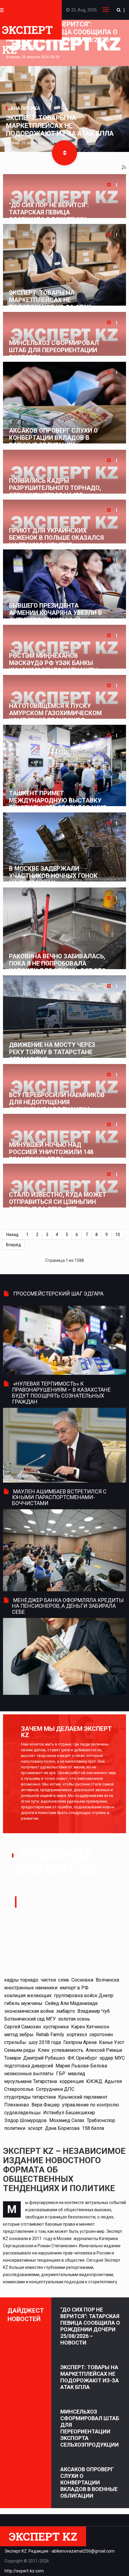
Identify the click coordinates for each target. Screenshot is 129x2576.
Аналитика (25, 108)
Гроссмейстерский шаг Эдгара (58, 1294)
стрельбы (15, 2042)
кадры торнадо (21, 1980)
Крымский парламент (83, 2097)
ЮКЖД (94, 2081)
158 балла (93, 2128)
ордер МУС (112, 2058)
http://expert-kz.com (24, 2571)
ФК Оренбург (82, 2058)
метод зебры (19, 2035)
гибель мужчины (23, 2003)
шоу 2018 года (45, 2042)
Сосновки (82, 1980)
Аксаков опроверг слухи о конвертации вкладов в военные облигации (89, 2482)
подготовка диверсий (29, 2066)
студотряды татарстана (30, 2097)
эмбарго (66, 2011)
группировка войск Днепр (84, 1995)
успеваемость (67, 2050)
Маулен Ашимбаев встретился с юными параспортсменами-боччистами (59, 1497)
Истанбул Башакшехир (69, 2113)
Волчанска (107, 1980)
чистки (48, 1980)
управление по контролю (91, 2105)
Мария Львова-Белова (81, 2066)
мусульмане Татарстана (31, 2081)
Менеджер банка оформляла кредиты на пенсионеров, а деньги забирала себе (68, 1606)
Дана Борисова (62, 2128)
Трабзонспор (101, 2120)
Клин (43, 2050)
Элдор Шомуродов (25, 2120)
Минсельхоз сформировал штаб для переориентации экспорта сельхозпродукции (90, 2428)
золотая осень (74, 2019)
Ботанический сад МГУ (30, 2019)
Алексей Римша (104, 2050)
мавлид (76, 2074)
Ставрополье (19, 2089)
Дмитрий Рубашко (44, 2058)
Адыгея (113, 2081)
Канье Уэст (112, 2042)
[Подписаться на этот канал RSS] (124, 168)
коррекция (72, 2081)
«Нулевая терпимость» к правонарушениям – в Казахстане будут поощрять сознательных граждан (61, 1392)
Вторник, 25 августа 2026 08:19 (33, 143)
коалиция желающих (28, 1995)
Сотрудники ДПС (55, 2089)
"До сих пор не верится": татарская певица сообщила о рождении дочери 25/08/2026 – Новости (90, 2326)
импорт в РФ (74, 1988)
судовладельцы (22, 2113)
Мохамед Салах (67, 2120)
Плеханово (17, 2105)
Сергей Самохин (22, 2027)
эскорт (35, 2128)
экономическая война (29, 2011)
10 (118, 1235)
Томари (12, 2058)
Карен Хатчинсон (90, 2027)
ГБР (61, 2074)
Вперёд (13, 1245)
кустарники (56, 2027)
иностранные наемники (31, 1988)
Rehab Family (50, 2035)
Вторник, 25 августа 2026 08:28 (33, 57)
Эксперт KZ (27, 31)
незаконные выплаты (29, 2074)
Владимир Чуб (94, 2011)
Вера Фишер (46, 2105)
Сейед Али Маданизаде (71, 2003)
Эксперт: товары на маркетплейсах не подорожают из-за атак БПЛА (60, 126)
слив (64, 1980)
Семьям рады (20, 2050)
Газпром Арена (80, 2042)
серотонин (101, 2035)
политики (15, 2128)
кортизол (77, 2035)
